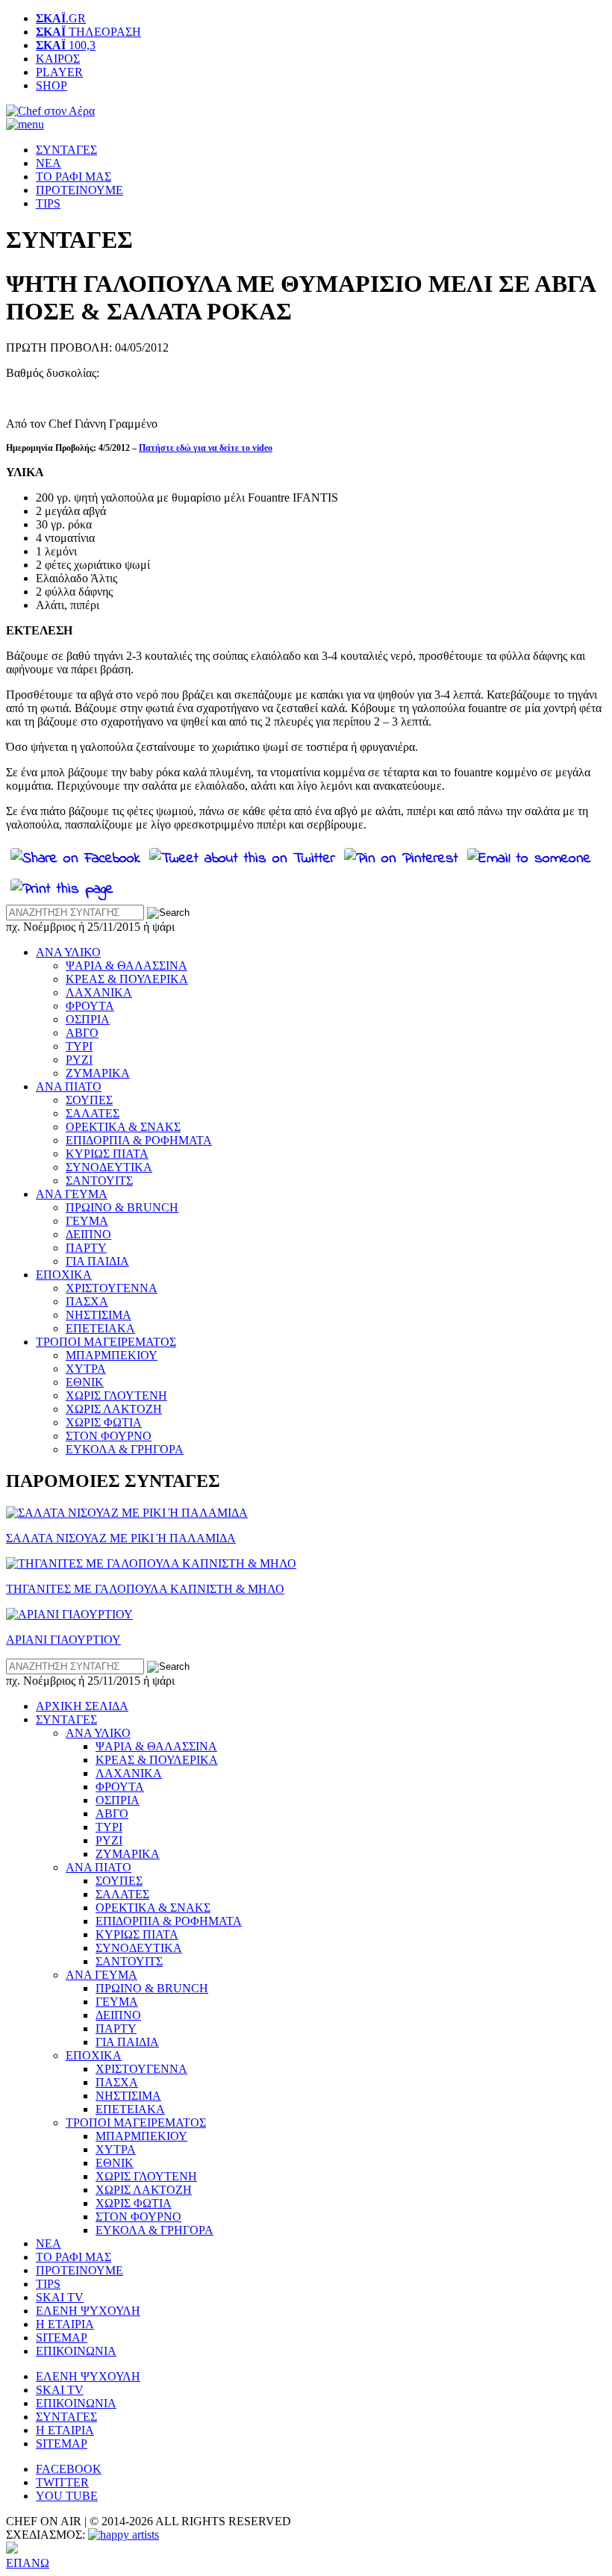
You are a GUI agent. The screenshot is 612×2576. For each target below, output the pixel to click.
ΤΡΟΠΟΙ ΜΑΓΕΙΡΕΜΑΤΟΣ (106, 1342)
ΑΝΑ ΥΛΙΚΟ (68, 952)
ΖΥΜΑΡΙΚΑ (98, 1073)
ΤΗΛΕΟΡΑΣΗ (88, 32)
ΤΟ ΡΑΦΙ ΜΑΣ (74, 177)
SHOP (51, 85)
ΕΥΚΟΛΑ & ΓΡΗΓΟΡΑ (125, 1449)
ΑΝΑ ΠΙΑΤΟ (69, 1086)
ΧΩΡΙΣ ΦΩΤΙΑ (104, 1422)
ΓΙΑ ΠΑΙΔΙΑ (97, 1261)
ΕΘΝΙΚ (85, 1382)
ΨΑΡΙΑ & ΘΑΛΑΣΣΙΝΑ (127, 966)
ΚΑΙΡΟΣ (58, 59)
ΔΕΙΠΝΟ (88, 1234)
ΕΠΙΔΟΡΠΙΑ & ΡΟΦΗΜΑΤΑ (139, 1140)
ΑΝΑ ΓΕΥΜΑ (72, 1194)
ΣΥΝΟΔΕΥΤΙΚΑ (109, 1167)
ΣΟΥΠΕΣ (89, 1100)
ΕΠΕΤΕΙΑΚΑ (100, 1328)
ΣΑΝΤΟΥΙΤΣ (99, 1181)
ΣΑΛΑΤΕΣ (93, 1113)
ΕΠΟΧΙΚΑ (64, 1275)
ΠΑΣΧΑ (87, 1301)
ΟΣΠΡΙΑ (88, 1019)
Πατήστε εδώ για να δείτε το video (206, 448)
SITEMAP (62, 2338)
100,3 (66, 45)
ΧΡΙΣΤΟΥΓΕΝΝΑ (112, 1288)
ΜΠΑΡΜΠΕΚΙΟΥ (112, 1355)
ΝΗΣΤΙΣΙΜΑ (99, 1315)
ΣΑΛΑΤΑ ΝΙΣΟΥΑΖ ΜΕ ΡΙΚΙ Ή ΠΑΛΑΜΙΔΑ (121, 1538)
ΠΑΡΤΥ (86, 1248)
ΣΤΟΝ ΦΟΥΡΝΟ (109, 1436)
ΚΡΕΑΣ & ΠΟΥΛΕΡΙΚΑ (127, 979)
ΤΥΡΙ (79, 1046)
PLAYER (59, 72)
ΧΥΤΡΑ (86, 1369)
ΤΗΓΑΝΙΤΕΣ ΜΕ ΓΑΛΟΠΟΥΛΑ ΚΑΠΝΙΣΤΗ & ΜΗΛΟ (145, 1589)
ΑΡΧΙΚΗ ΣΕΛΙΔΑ (82, 1706)
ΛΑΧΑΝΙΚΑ (99, 992)
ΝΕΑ (49, 163)
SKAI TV (60, 2297)
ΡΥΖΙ (79, 1060)
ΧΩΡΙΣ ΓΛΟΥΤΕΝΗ (116, 1395)
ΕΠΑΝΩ (28, 2563)
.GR (61, 18)
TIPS (48, 203)
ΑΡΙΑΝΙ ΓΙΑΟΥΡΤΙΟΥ (63, 1640)
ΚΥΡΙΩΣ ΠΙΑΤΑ (107, 1154)
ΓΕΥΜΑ (87, 1221)
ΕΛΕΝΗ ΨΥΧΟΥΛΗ (88, 2311)
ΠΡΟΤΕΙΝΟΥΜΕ (79, 190)
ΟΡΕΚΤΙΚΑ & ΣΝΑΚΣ (123, 1127)
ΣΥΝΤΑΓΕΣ (66, 150)
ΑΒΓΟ (82, 1033)
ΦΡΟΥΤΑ (90, 1006)
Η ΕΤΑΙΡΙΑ (65, 2324)
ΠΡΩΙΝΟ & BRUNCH (122, 1207)
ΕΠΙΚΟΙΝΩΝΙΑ (76, 2351)
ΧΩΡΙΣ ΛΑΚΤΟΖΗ (114, 1409)
